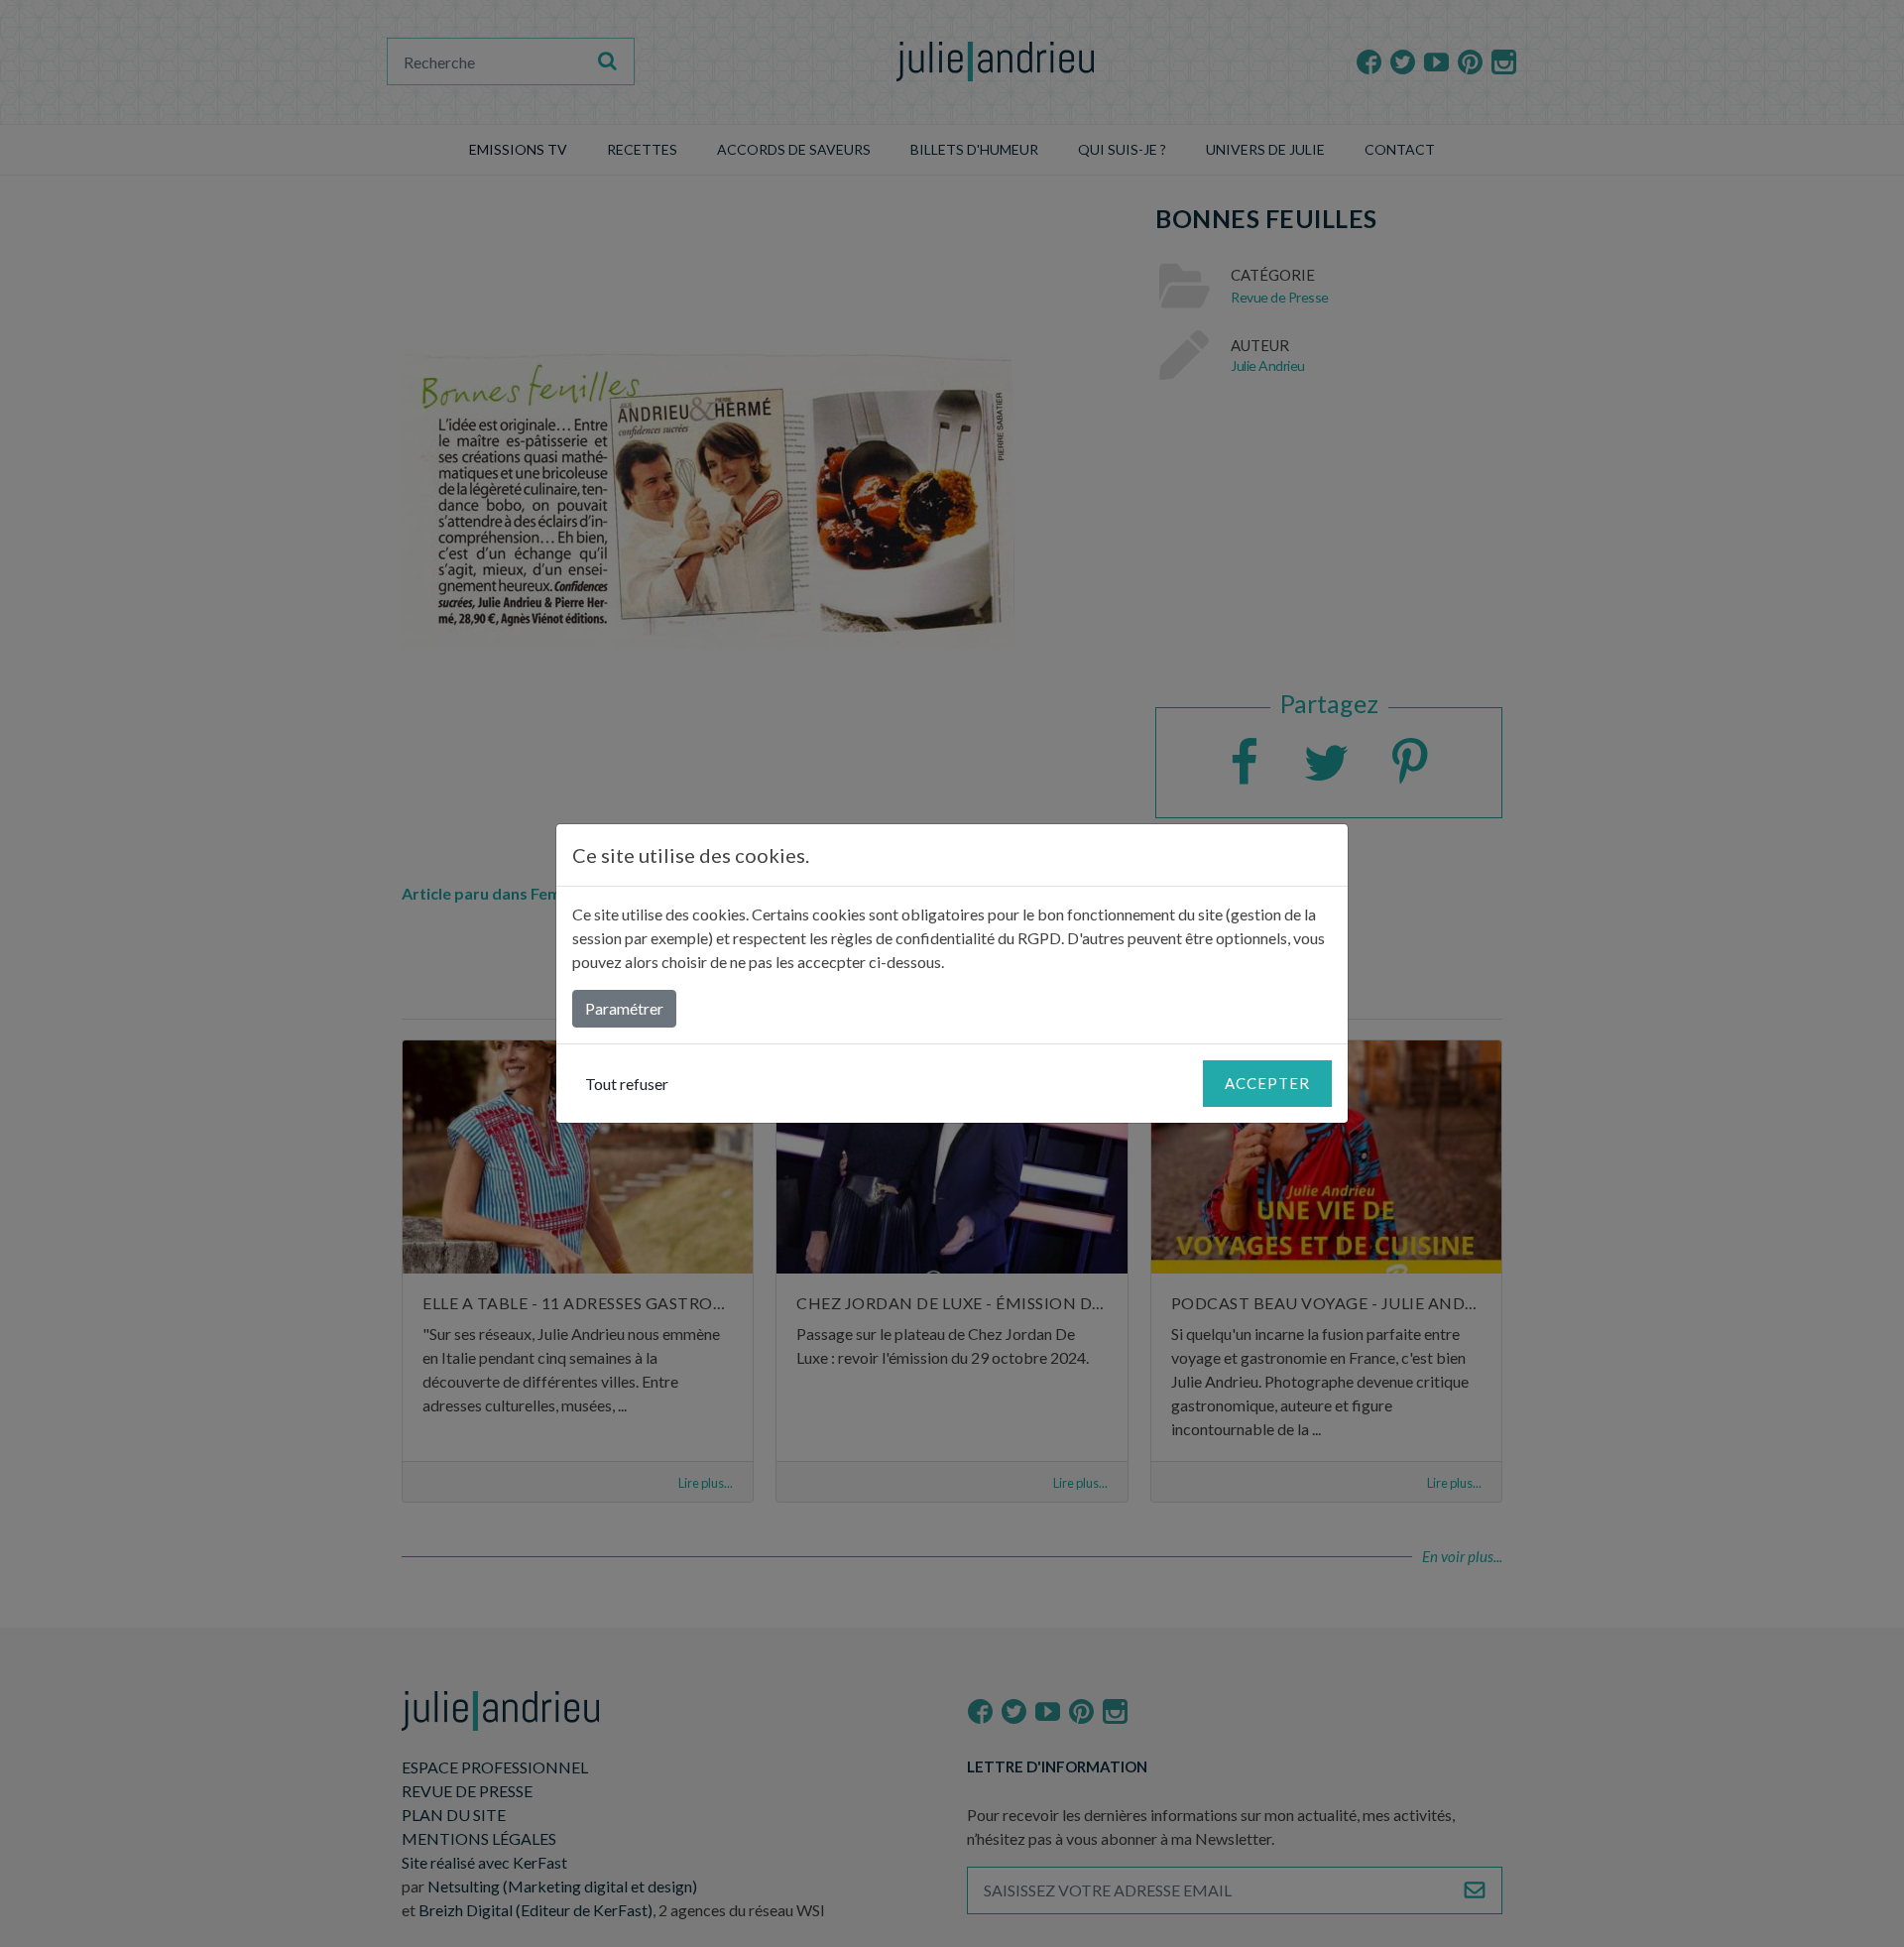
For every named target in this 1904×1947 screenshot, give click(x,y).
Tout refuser (627, 1084)
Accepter (1267, 1083)
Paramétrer (624, 1008)
